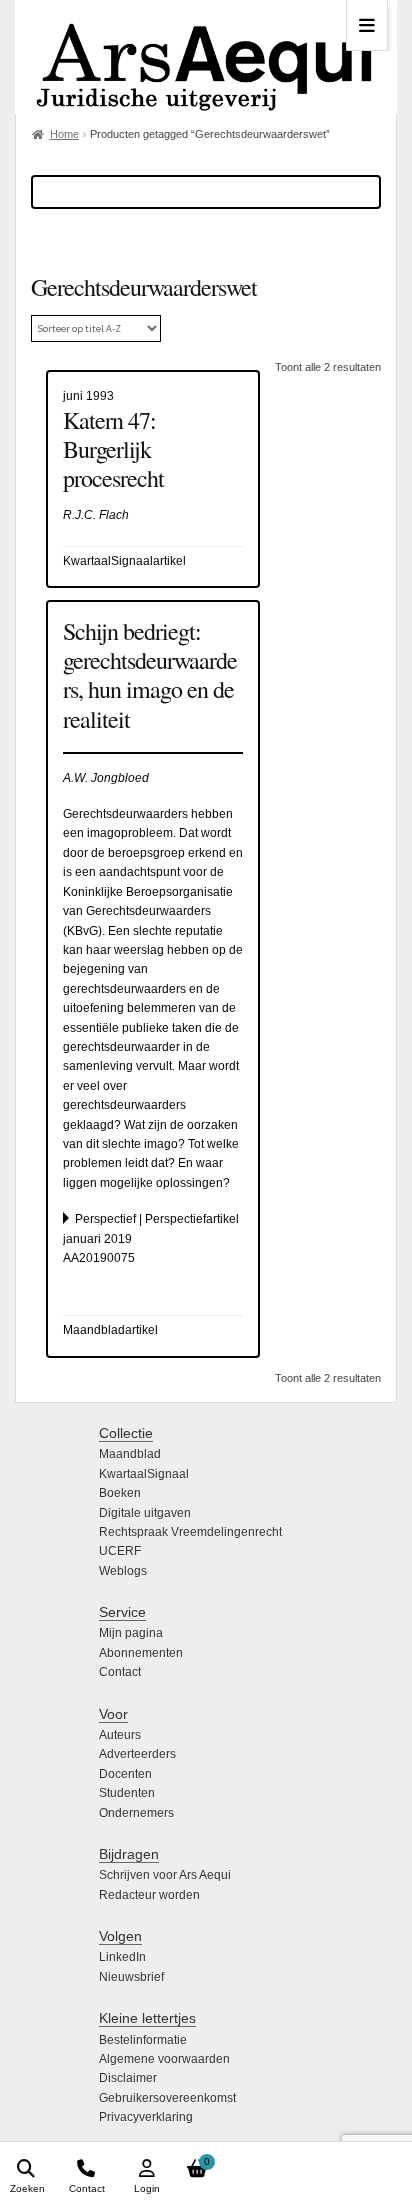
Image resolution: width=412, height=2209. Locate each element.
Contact (120, 1672)
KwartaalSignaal (144, 1474)
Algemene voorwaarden (164, 2059)
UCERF (120, 1551)
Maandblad (130, 1454)
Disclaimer (128, 2078)
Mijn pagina (131, 1633)
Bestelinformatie (143, 2040)
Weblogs (123, 1571)
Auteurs (120, 1735)
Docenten (125, 1774)
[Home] (206, 57)
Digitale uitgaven (145, 1513)
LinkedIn (122, 1957)
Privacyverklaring (146, 2117)
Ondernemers (136, 1813)
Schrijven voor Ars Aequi (165, 1875)
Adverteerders (137, 1754)
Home (64, 134)
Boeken (120, 1493)
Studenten (127, 1793)
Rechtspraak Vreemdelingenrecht (190, 1532)
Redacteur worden (149, 1895)
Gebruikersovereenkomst (167, 2098)
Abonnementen (141, 1653)
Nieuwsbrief (131, 1977)
